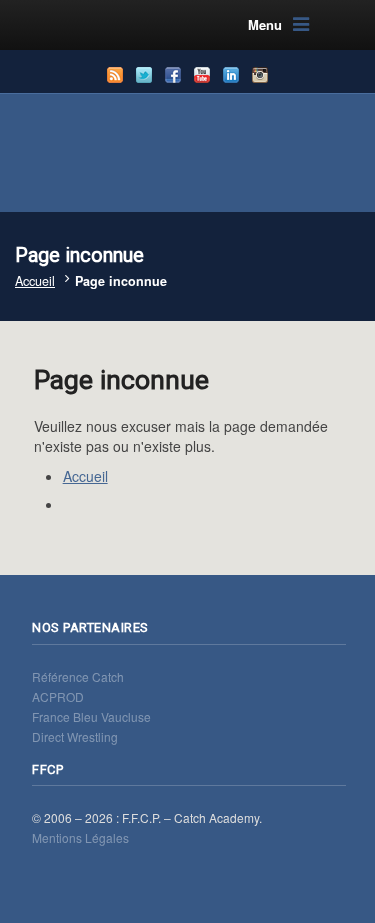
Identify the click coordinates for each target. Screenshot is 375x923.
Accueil (35, 281)
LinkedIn (231, 75)
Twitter (144, 75)
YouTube (202, 75)
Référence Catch (78, 676)
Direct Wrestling (75, 736)
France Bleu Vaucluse (91, 716)
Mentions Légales (80, 837)
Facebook (173, 75)
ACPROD (58, 696)
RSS (115, 75)
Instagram (260, 75)
